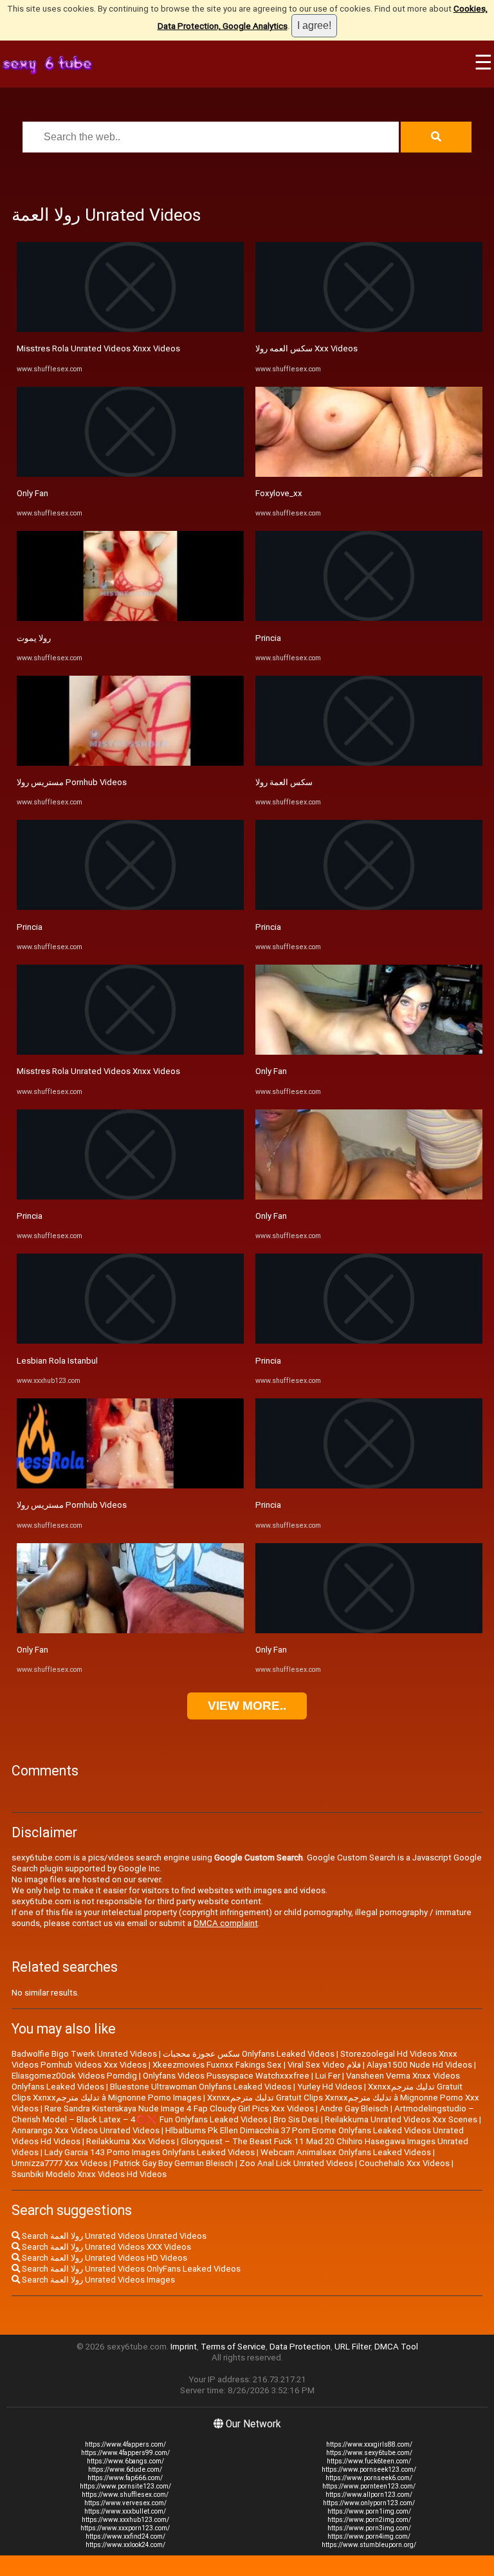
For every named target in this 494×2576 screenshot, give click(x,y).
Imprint (184, 2347)
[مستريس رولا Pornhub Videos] (130, 763)
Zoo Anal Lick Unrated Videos (296, 2163)
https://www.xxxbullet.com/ (125, 2511)
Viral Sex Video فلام (324, 2065)
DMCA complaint (226, 1923)
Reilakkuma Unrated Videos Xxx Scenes (401, 2119)
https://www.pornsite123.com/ (125, 2486)
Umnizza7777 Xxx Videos (59, 2163)
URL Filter (352, 2347)
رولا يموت (34, 638)
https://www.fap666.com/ (125, 2478)
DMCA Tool (396, 2347)
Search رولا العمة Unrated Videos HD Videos (104, 2258)
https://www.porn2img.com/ (369, 2520)
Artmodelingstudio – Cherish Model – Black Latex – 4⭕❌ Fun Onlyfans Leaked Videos (243, 2114)
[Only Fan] (130, 474)
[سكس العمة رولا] (369, 763)
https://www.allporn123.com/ (369, 2495)
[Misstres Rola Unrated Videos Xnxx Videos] (130, 329)
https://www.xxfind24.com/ (125, 2536)
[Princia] (130, 907)
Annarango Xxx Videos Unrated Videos (86, 2130)
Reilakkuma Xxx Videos (131, 2141)
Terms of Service (233, 2347)
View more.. (247, 1706)
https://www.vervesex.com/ (125, 2503)
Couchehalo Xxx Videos (404, 2163)
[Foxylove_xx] (369, 474)
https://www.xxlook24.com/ (125, 2545)
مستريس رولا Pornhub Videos (72, 782)
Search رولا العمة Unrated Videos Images (97, 2280)
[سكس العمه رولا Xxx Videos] (369, 329)
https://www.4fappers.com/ (125, 2444)
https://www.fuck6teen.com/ (369, 2461)
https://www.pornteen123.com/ (369, 2486)
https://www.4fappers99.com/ (125, 2453)
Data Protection (300, 2347)
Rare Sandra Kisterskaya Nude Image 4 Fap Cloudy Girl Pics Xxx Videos (179, 2108)
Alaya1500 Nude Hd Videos (419, 2065)
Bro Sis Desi (296, 2119)
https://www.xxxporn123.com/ (125, 2528)
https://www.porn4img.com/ (369, 2536)
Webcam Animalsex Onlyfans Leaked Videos (346, 2152)
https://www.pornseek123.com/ (369, 2469)
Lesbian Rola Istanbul (57, 1361)
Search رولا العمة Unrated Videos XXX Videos (105, 2247)
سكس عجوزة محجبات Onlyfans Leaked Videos (249, 2054)
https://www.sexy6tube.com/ (369, 2453)
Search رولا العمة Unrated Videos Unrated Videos (113, 2236)
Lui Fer (328, 2076)
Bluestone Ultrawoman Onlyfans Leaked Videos (201, 2087)
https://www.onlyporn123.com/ (369, 2503)
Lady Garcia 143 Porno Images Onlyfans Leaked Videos (150, 2152)
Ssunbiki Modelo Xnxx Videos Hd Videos (89, 2174)
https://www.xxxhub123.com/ (125, 2520)
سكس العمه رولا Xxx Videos (306, 348)
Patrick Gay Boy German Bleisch (173, 2163)
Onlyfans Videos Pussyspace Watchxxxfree (226, 2076)
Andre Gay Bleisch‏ (354, 2108)
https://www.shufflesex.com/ (125, 2495)
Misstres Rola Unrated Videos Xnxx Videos (98, 348)
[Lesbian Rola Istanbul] (130, 1341)
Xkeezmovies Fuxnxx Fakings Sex (217, 2065)
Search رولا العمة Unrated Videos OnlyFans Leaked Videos (130, 2269)
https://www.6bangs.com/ (125, 2461)
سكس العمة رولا (284, 782)
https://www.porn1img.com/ (369, 2511)
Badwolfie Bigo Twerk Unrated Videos (84, 2054)
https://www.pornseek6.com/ (369, 2478)
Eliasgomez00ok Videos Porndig (74, 2076)
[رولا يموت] (130, 618)
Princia (30, 927)
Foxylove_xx (279, 493)
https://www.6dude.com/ (125, 2469)
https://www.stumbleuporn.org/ (369, 2545)
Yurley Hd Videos (330, 2087)
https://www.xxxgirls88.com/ (369, 2444)
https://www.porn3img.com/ (369, 2528)
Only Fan (32, 493)
